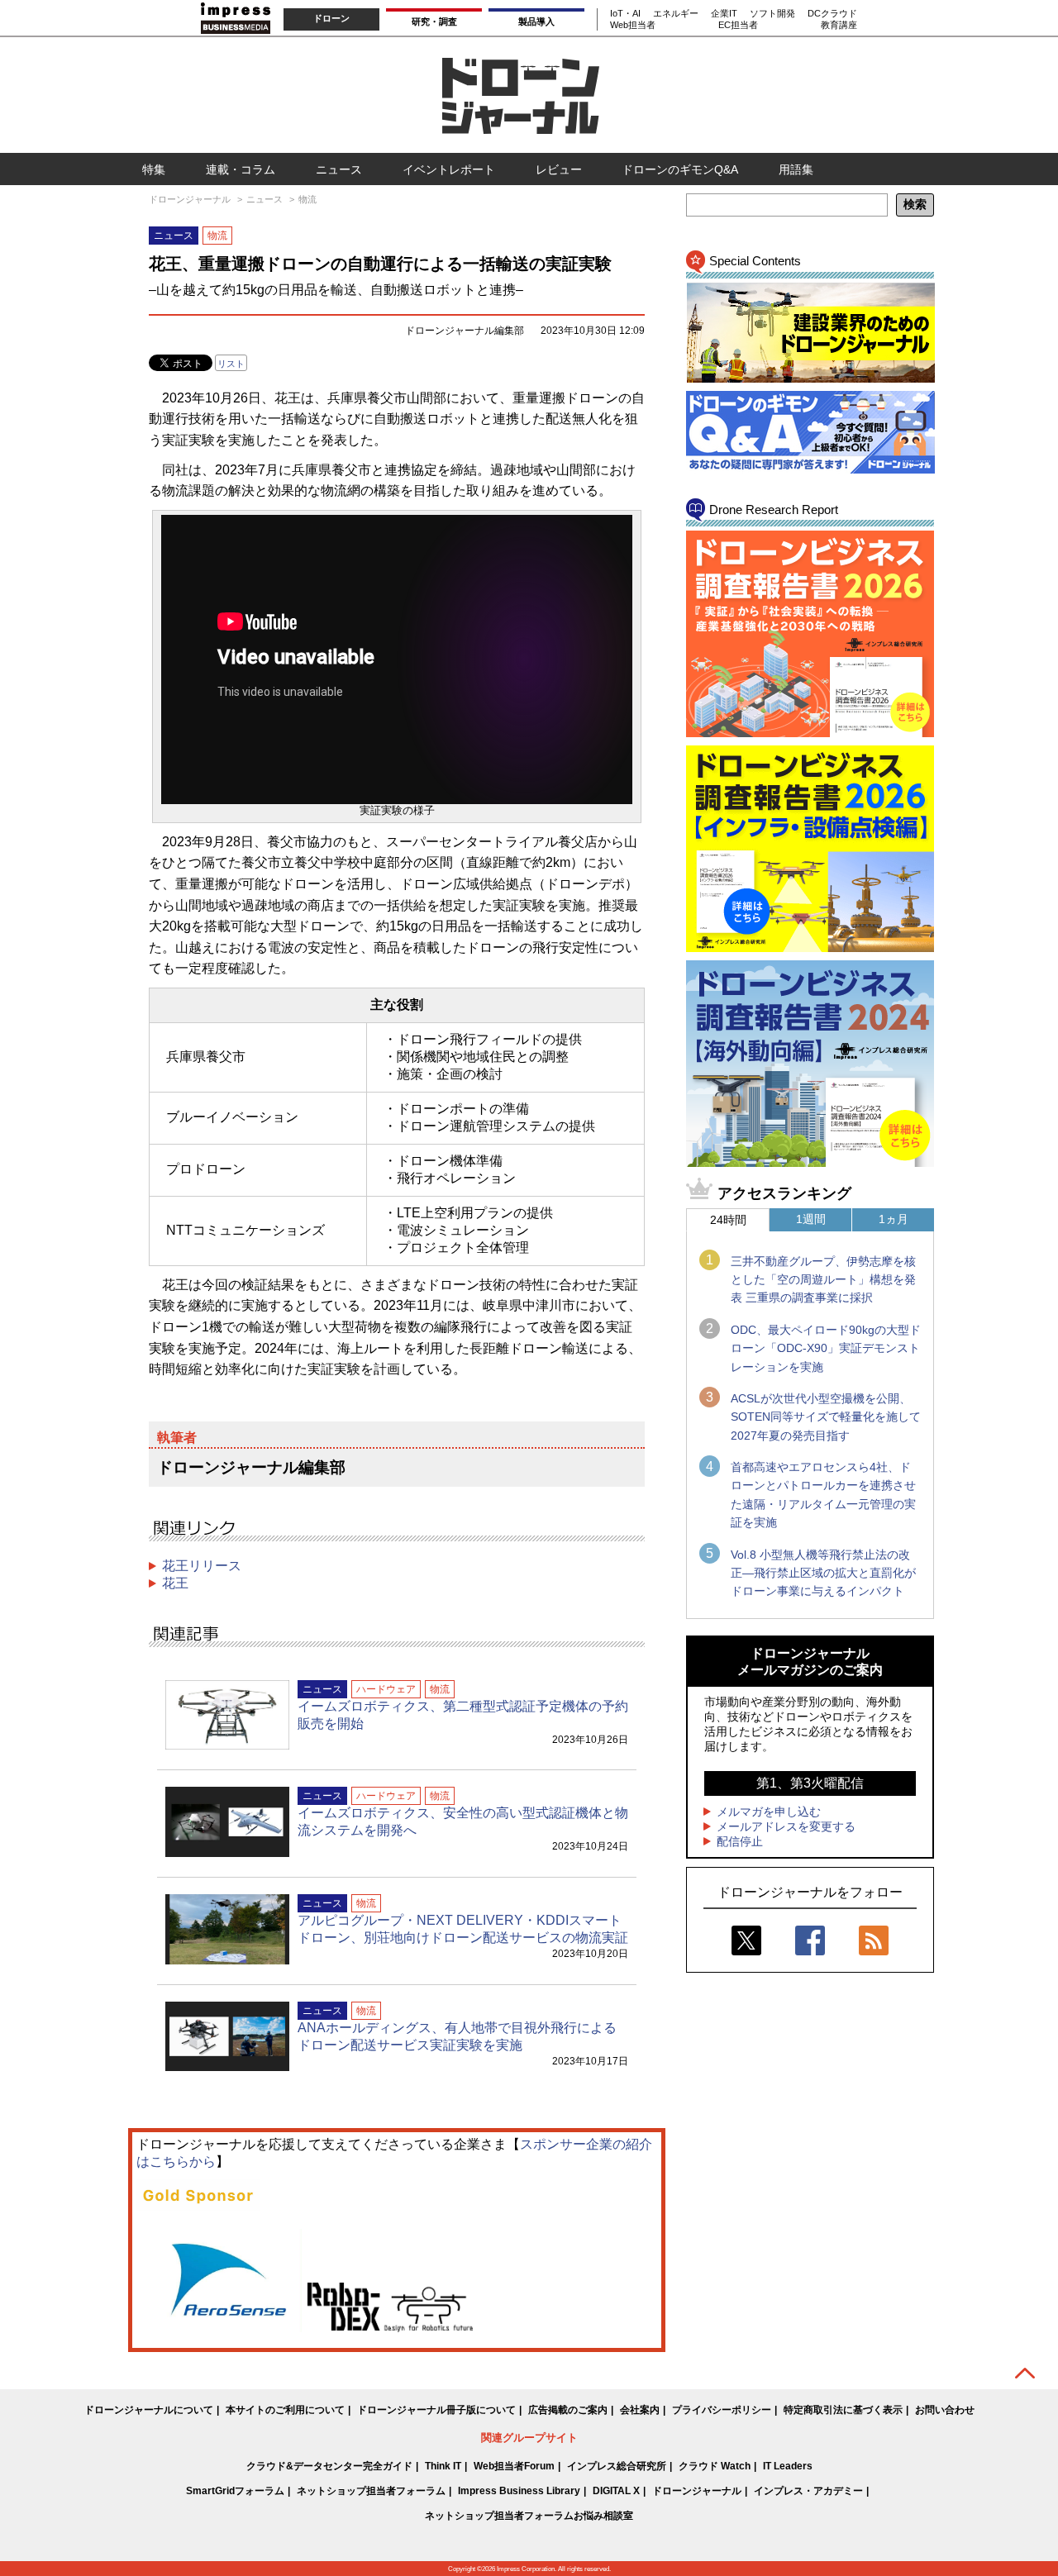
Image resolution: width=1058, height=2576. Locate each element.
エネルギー (676, 13)
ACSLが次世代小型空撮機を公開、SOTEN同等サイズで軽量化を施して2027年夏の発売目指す (826, 1417)
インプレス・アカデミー (808, 2491)
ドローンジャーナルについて (149, 2410)
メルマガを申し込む (769, 1812)
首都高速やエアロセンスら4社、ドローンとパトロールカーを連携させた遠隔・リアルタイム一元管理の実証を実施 (823, 1495)
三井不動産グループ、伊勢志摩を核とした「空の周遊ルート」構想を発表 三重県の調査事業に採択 (823, 1280)
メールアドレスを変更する (786, 1826)
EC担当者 (738, 25)
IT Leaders (788, 2466)
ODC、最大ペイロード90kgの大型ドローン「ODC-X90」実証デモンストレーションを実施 (826, 1348)
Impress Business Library (519, 2491)
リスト (231, 364)
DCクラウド (832, 13)
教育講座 (839, 25)
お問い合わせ (945, 2410)
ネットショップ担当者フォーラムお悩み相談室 (529, 2516)
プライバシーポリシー (722, 2410)
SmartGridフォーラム (235, 2491)
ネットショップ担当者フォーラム (371, 2491)
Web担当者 (633, 25)
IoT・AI (625, 13)
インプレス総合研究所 (617, 2466)
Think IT (443, 2466)
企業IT (724, 13)
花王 (175, 1583)
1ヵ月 (894, 1219)
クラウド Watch (715, 2466)
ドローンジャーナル (697, 2491)
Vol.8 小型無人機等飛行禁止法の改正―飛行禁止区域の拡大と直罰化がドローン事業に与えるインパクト (823, 1573)
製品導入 (536, 21)
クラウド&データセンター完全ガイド (329, 2466)
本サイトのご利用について (285, 2410)
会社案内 (640, 2410)
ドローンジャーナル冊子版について (436, 2410)
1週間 (811, 1219)
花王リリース (202, 1566)
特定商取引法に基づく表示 (843, 2410)
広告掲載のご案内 (568, 2410)
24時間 (728, 1220)
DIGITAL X (616, 2491)
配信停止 (740, 1841)
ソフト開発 (772, 13)
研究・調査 (434, 21)
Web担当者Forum (514, 2466)
